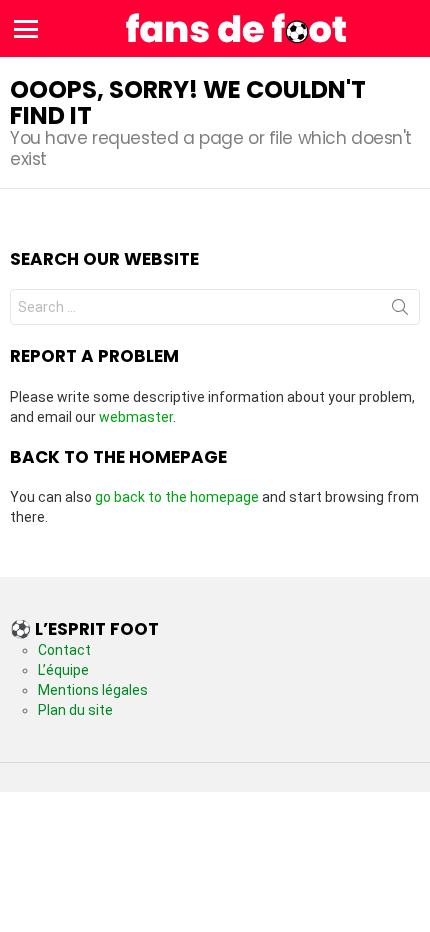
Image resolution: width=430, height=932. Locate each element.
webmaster (136, 417)
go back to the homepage (177, 497)
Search (400, 311)
